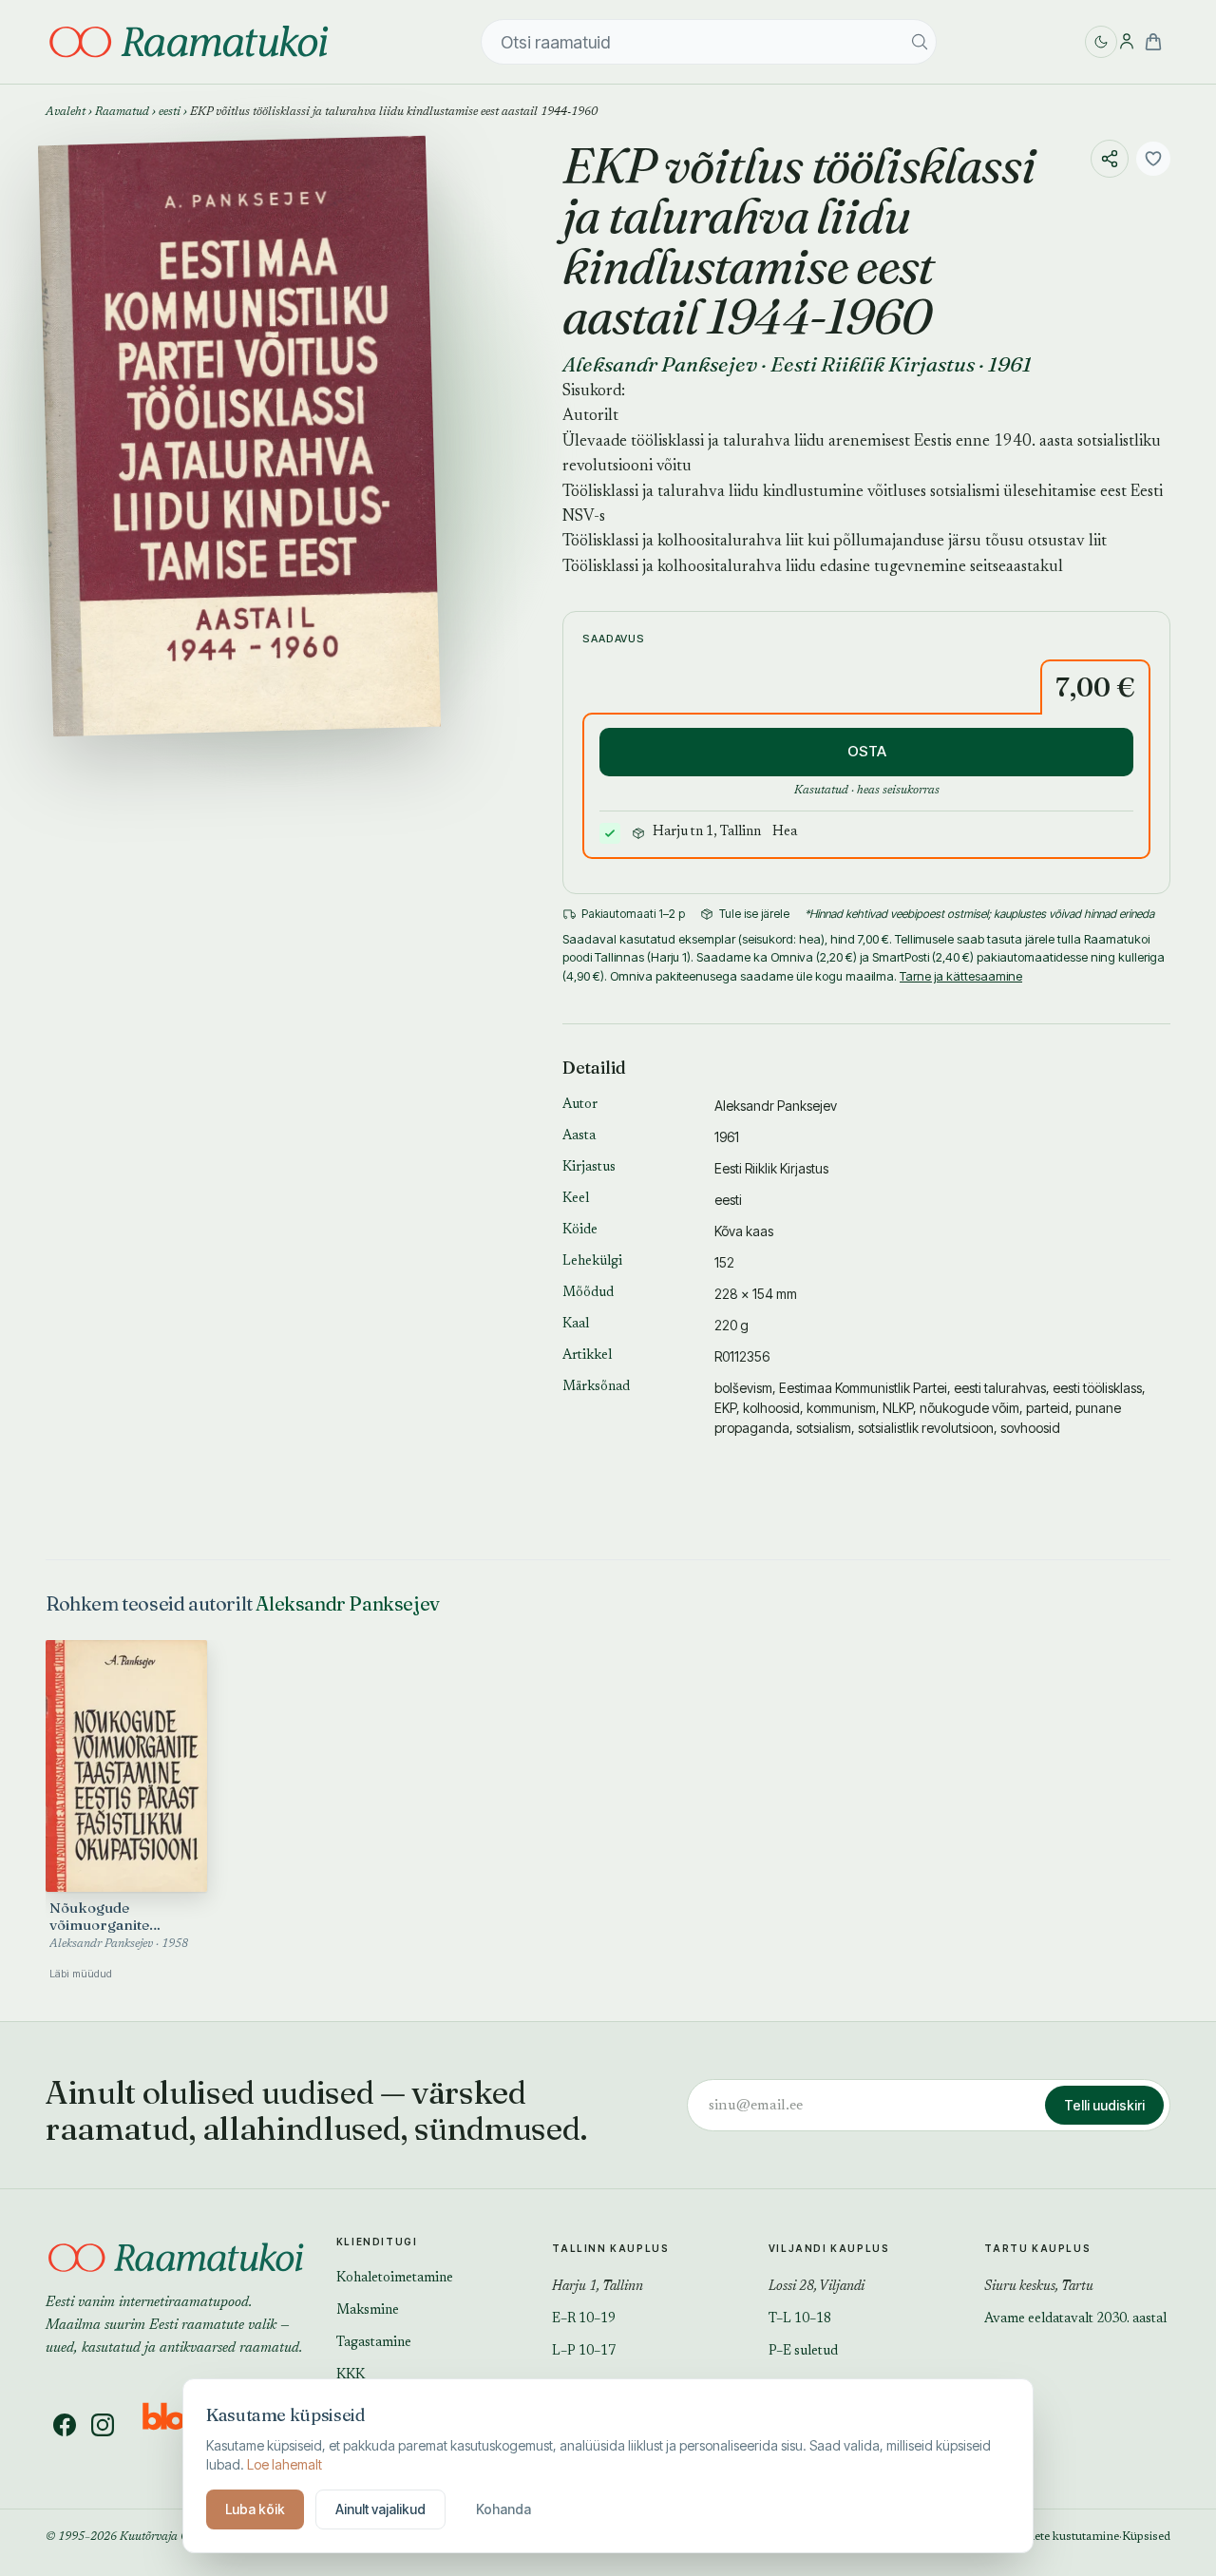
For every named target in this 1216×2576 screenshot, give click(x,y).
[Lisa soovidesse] (1153, 159)
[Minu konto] (1127, 42)
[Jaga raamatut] (1110, 159)
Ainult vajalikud (380, 2509)
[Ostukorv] (1153, 42)
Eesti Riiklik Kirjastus (873, 364)
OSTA (867, 751)
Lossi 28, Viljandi (817, 2287)
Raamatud (122, 112)
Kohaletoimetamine (395, 2279)
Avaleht (66, 112)
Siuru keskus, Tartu (1039, 2287)
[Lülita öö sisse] (1101, 42)
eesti (170, 112)
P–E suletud (803, 2352)
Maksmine (368, 2311)
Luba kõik (255, 2509)
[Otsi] (920, 42)
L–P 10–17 (584, 2352)
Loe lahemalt (285, 2464)
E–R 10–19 (584, 2319)
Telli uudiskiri (1104, 2105)
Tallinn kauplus (610, 2248)
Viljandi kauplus (829, 2248)
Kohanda (503, 2509)
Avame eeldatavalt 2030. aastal (1075, 2319)
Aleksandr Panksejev (660, 364)
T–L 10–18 (800, 2319)
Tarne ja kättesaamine (961, 976)
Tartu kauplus (1037, 2248)
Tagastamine (374, 2343)
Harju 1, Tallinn (598, 2287)
